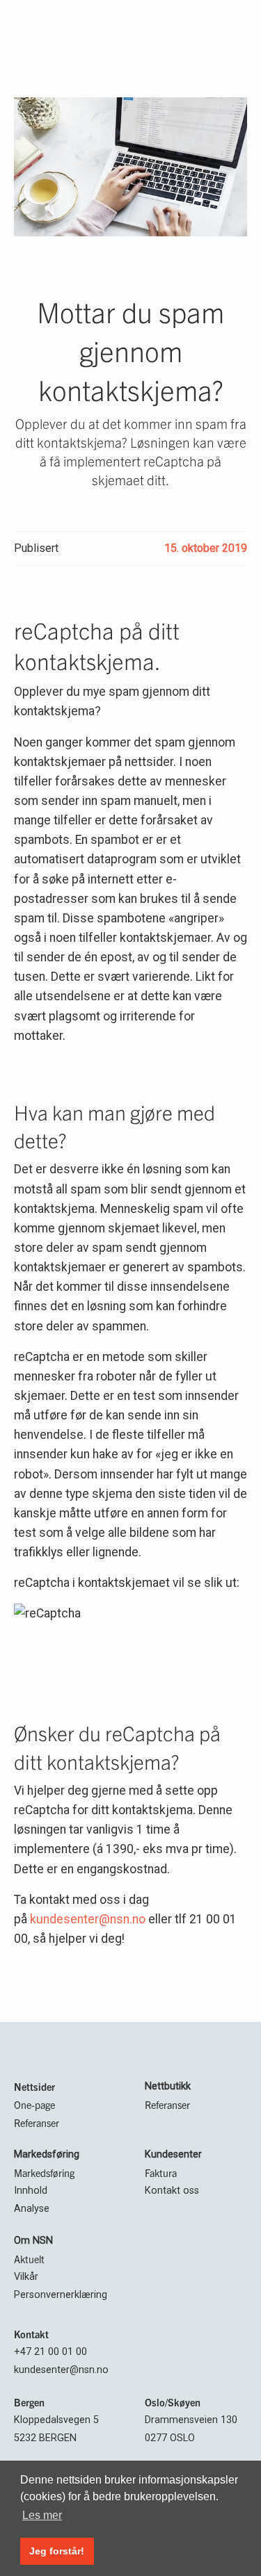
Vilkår (26, 2277)
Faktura (161, 2173)
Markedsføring (47, 2154)
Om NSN (33, 2241)
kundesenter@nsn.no (88, 1919)
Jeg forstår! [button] (57, 2551)
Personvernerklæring (61, 2295)
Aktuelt (29, 2259)
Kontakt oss (172, 2191)
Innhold (31, 2191)
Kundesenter (173, 2154)
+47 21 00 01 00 (50, 2352)
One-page (34, 2105)
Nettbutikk (168, 2086)
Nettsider (34, 2087)
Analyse (32, 2209)
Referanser (37, 2123)
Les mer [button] (42, 2515)
